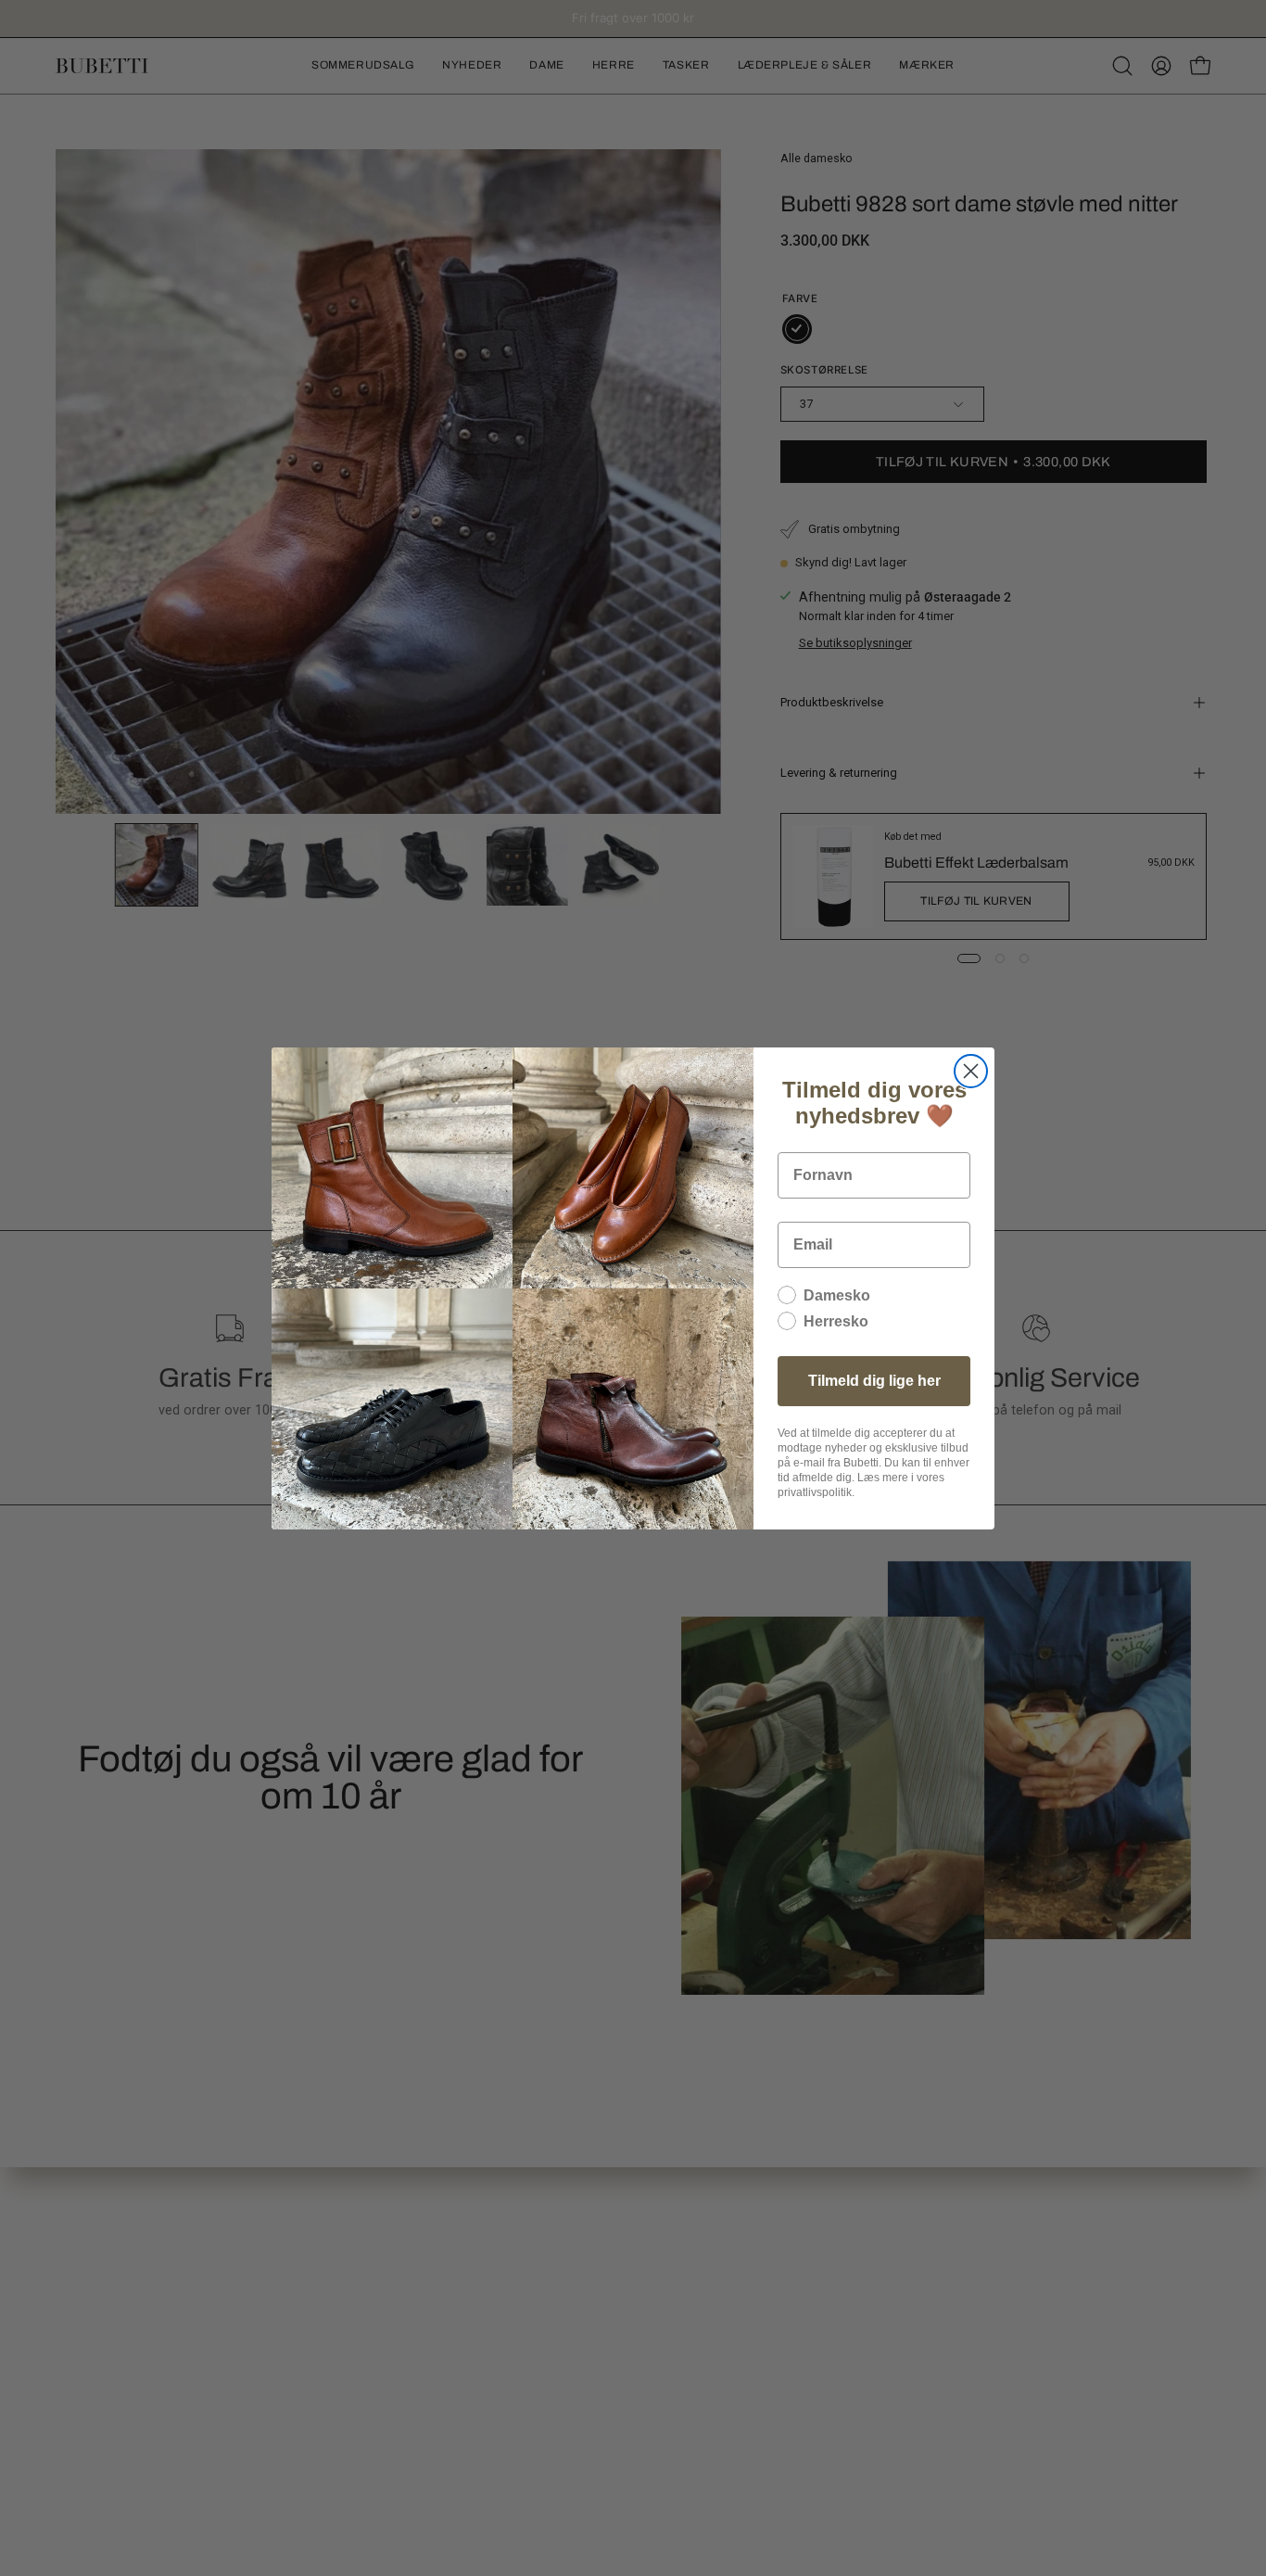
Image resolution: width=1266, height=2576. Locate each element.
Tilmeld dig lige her (874, 1381)
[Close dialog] (971, 1071)
